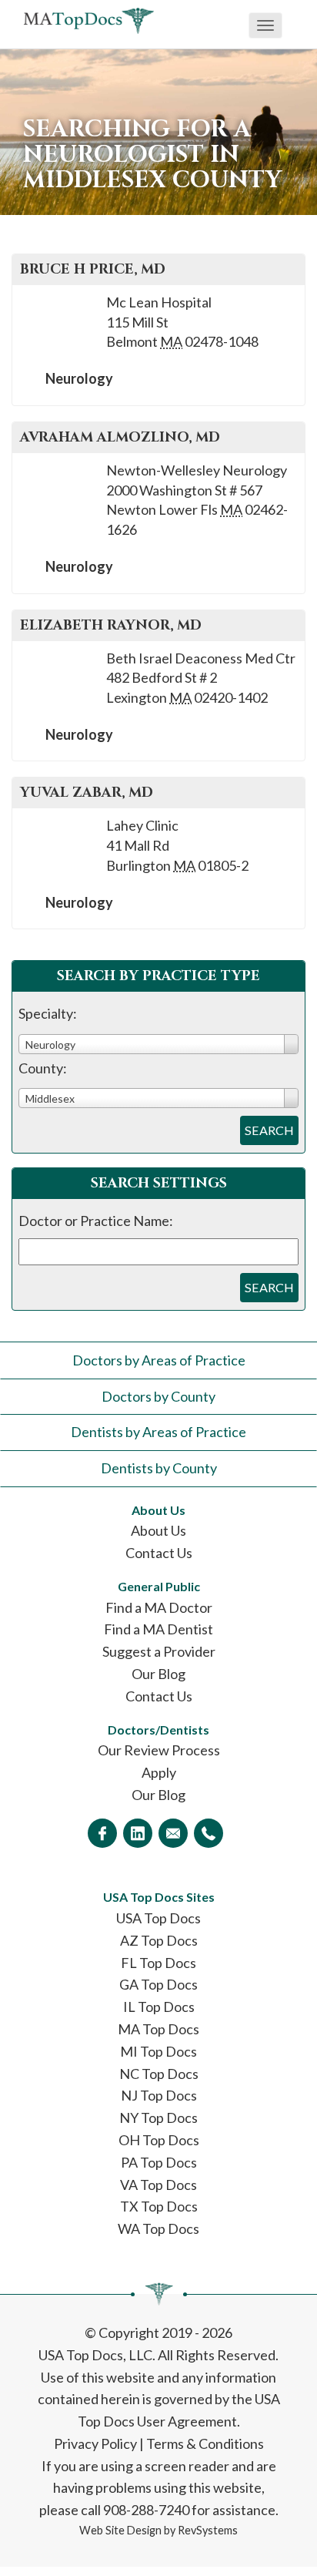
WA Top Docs (158, 2228)
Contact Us (159, 1553)
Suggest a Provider (159, 1651)
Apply (159, 1772)
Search (269, 1130)
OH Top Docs (159, 2140)
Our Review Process (159, 1750)
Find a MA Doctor (159, 1607)
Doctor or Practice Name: (96, 1221)
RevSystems (208, 2530)
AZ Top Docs (159, 1940)
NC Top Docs (159, 2074)
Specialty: (48, 1013)
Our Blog (158, 1674)
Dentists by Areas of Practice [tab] (158, 1432)
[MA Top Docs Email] (173, 1833)
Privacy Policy (95, 2443)
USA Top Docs (158, 1918)
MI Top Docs (158, 2051)
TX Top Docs (159, 2206)
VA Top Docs (158, 2185)
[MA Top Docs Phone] (209, 1833)
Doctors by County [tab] (158, 1396)
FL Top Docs (158, 1963)
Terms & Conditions (205, 2443)
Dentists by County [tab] (159, 1468)
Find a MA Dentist (158, 1629)
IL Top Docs (159, 2007)
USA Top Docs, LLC (95, 2355)
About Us (158, 1530)
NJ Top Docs (159, 2095)
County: (43, 1068)
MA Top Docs (158, 2029)
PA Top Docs (159, 2162)
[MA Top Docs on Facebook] (102, 1833)
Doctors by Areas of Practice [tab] (159, 1360)
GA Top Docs (158, 1984)
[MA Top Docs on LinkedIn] (138, 1833)
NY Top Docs (158, 2118)
